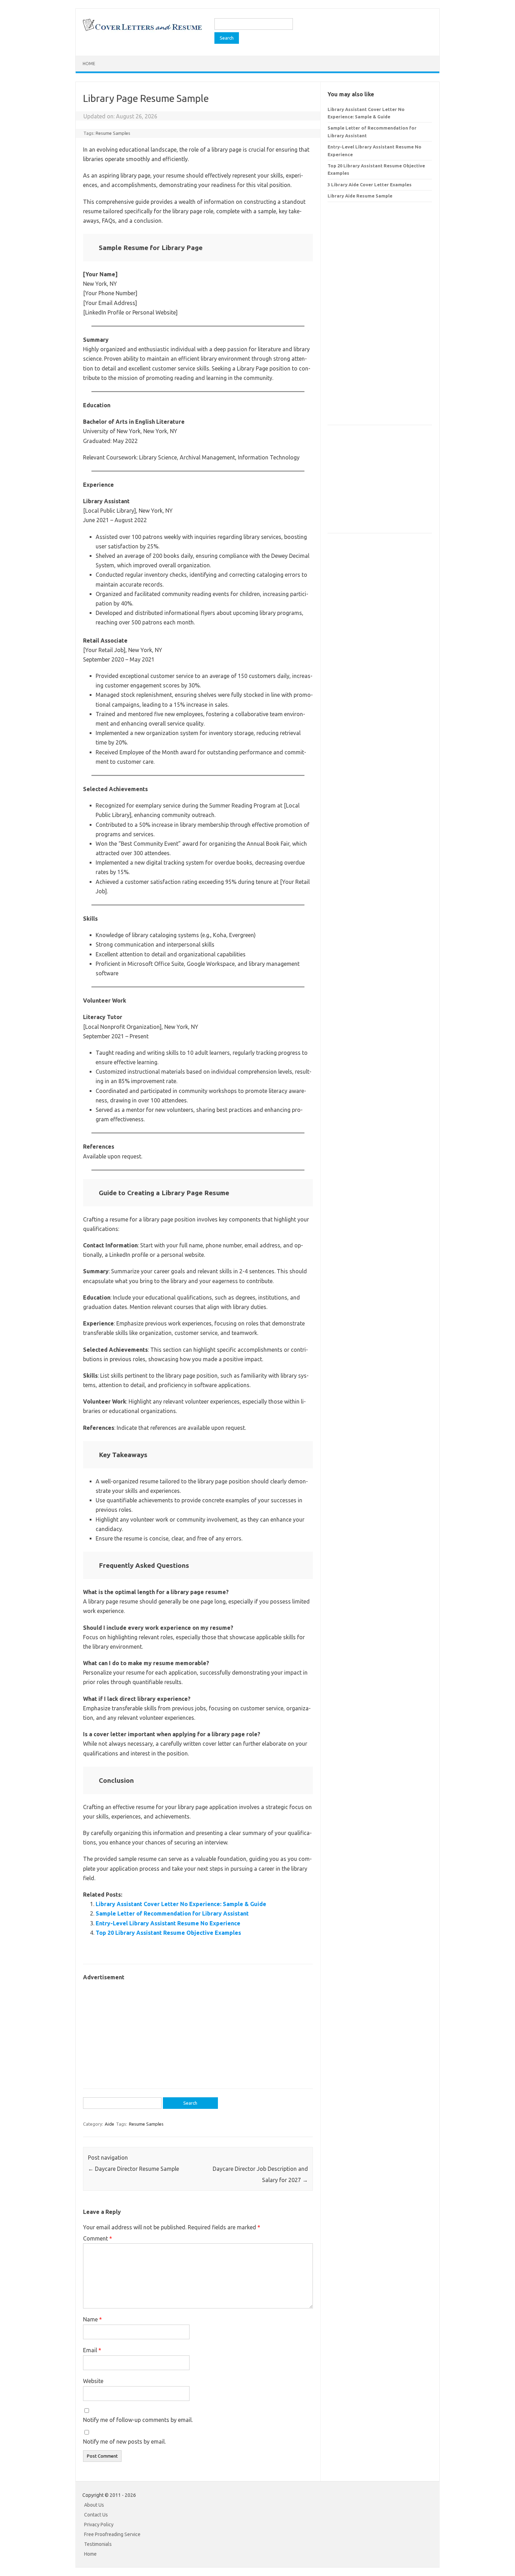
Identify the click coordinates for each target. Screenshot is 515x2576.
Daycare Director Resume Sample (133, 2169)
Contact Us (96, 2515)
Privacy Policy (99, 2525)
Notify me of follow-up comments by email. (138, 2420)
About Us (94, 2505)
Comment (98, 2238)
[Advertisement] (198, 2031)
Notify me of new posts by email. (124, 2442)
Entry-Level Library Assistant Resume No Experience (168, 1923)
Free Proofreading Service (112, 2534)
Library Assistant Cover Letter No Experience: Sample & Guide (181, 1904)
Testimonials (98, 2544)
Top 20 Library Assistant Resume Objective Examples (168, 1933)
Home (89, 64)
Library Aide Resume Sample (360, 196)
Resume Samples (113, 133)
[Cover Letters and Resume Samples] (142, 30)
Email (92, 2350)
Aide (109, 2124)
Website (93, 2381)
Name (92, 2319)
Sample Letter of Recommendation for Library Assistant (172, 1913)
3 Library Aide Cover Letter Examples (370, 185)
